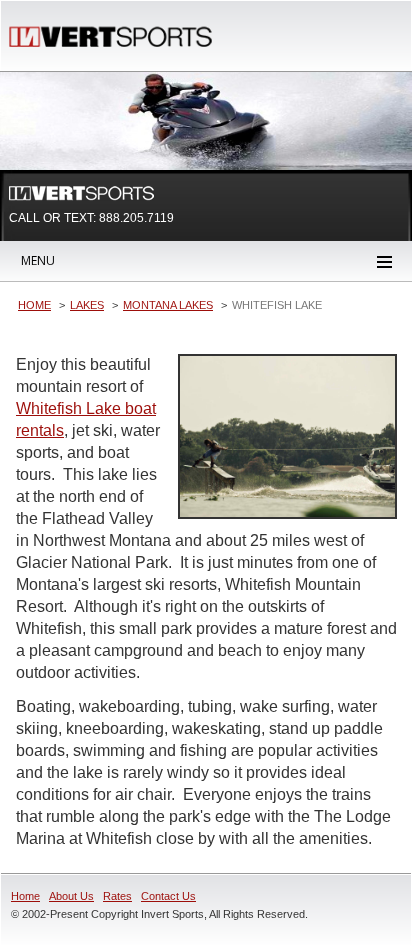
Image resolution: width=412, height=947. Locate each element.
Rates (117, 896)
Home (25, 896)
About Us (71, 896)
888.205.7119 (136, 218)
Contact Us (168, 896)
